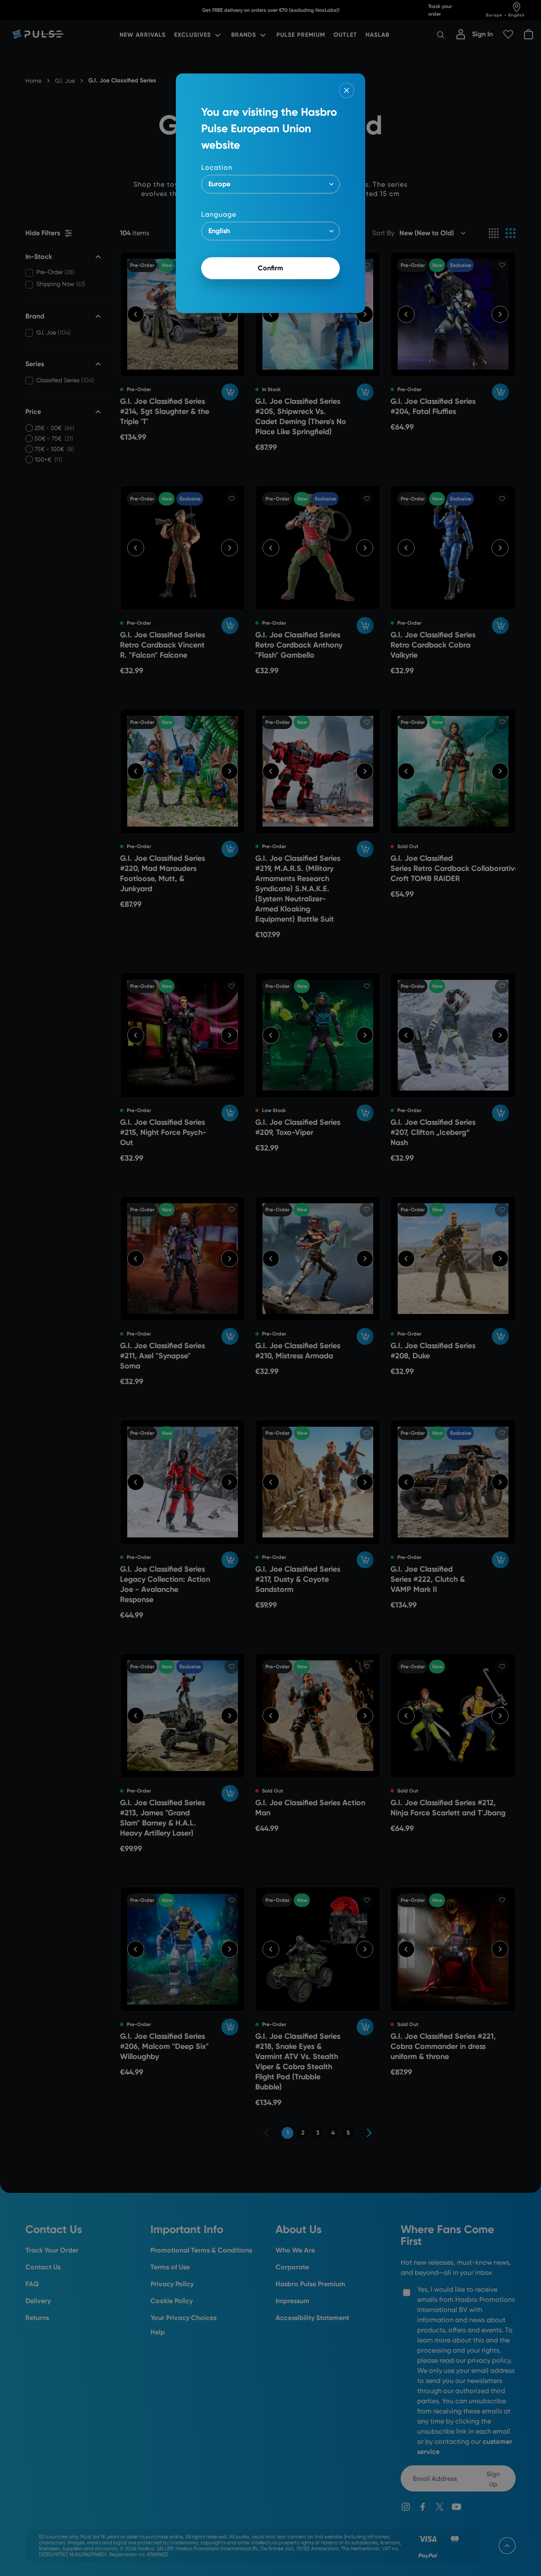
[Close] (347, 90)
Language (219, 214)
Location (217, 167)
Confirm (270, 268)
